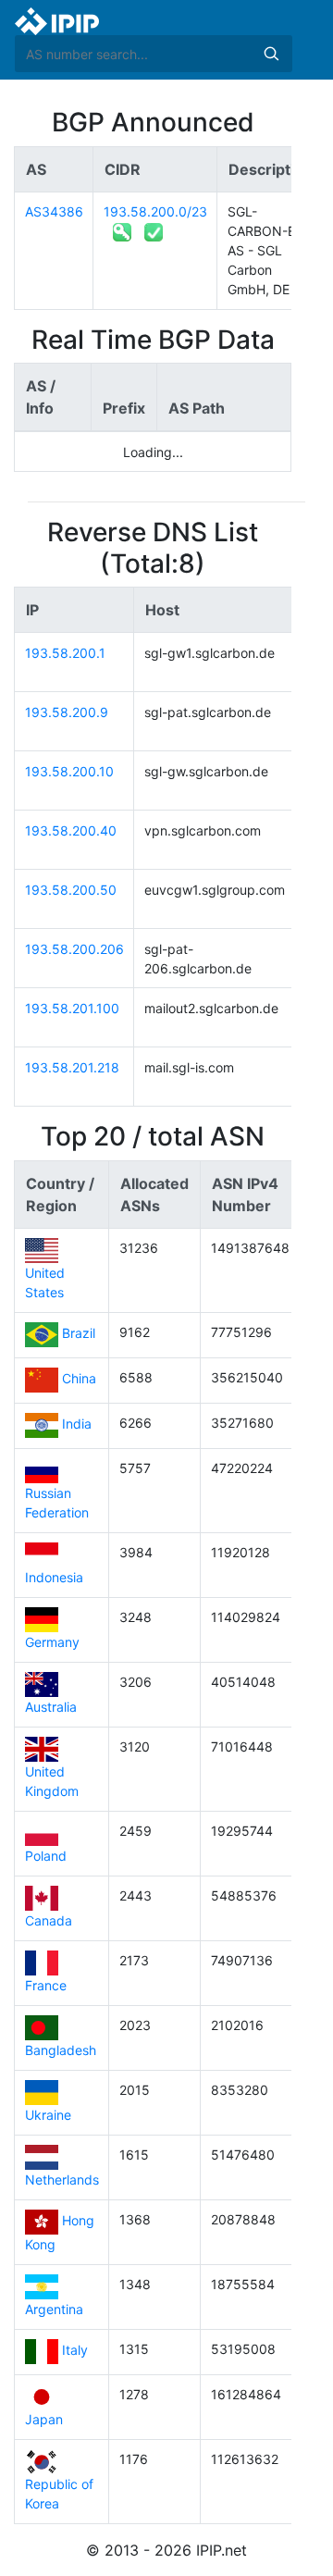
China (79, 1379)
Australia (51, 1707)
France (46, 1985)
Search (271, 54)
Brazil (79, 1334)
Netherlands (62, 2180)
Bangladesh (61, 2050)
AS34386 (54, 211)
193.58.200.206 (74, 949)
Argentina (54, 2309)
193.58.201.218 (72, 1067)
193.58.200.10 (69, 771)
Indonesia (54, 1577)
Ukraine (48, 2115)
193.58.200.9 (67, 712)
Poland (46, 1856)
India (77, 1424)
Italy (75, 2351)
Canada (49, 1920)
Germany (52, 1642)
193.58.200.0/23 (155, 211)
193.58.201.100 (72, 1008)
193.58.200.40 (71, 830)
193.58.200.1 (65, 653)
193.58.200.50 (71, 890)
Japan (44, 2419)
